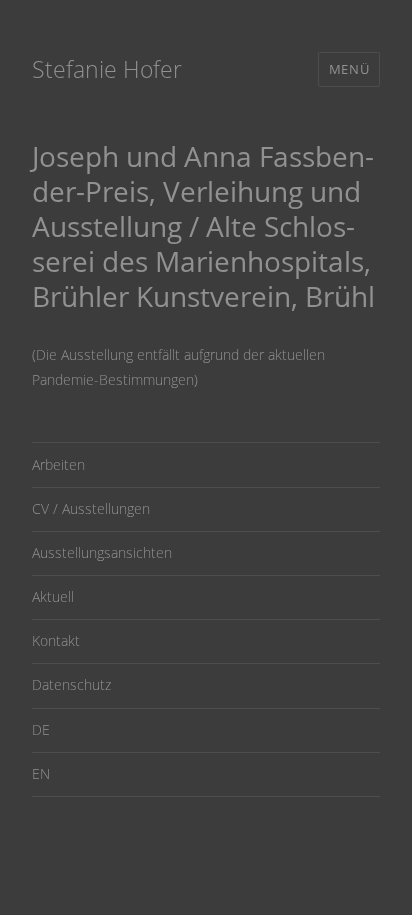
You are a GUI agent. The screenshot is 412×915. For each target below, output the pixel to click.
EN (41, 773)
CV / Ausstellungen (91, 508)
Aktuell (53, 596)
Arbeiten (58, 464)
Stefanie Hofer (107, 69)
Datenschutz (71, 684)
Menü (349, 69)
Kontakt (56, 640)
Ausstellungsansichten (102, 552)
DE (41, 729)
